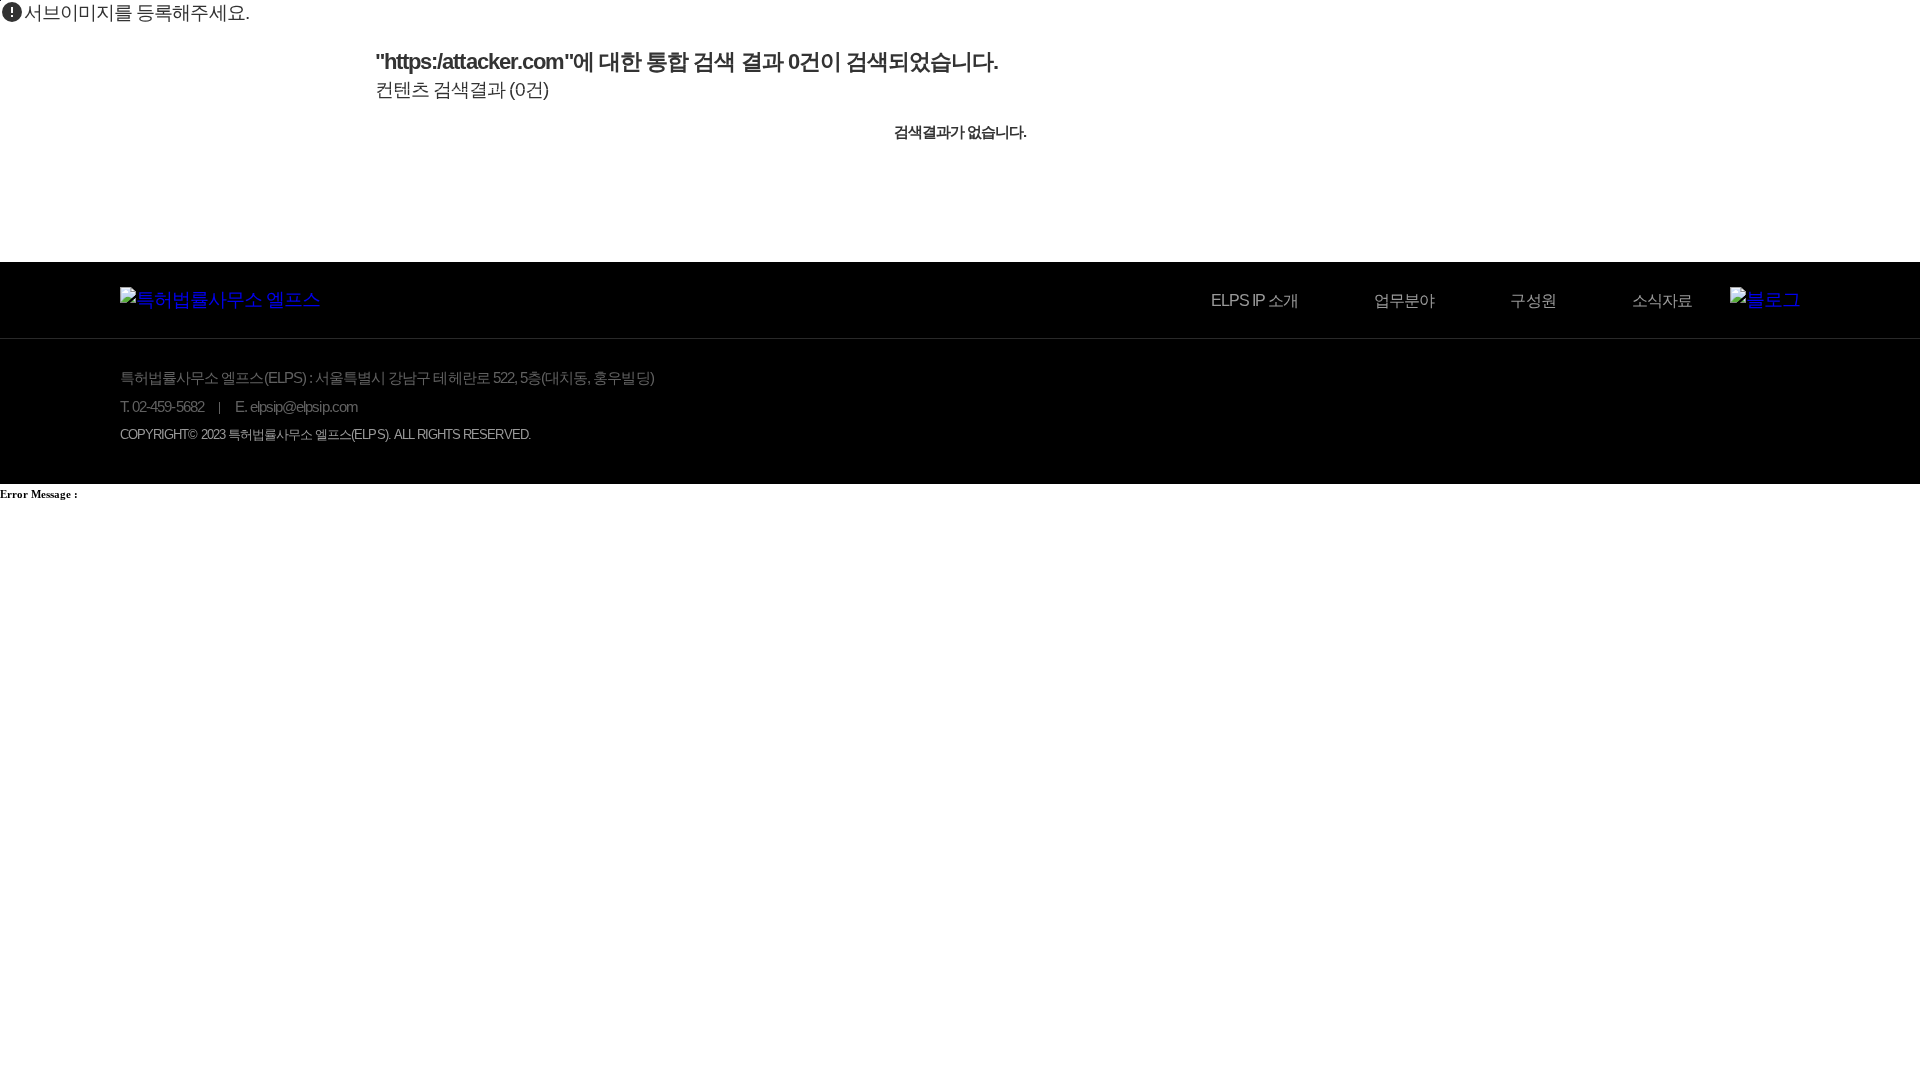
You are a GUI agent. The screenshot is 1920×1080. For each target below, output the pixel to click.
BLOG (1584, 47)
